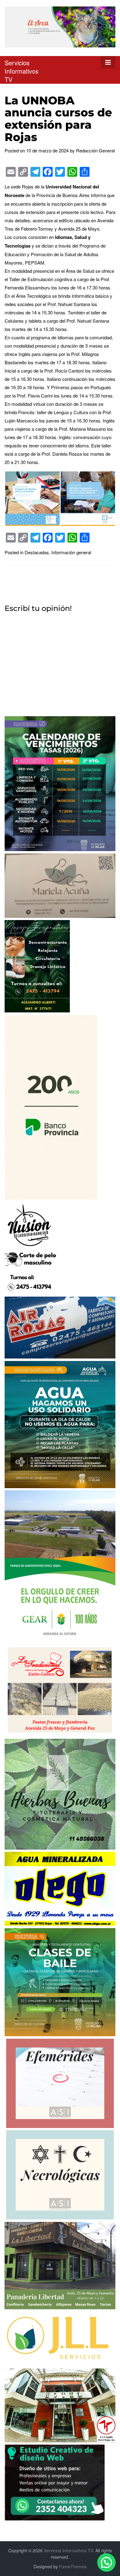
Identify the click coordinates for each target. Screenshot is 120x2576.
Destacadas (37, 552)
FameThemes (73, 2566)
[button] (106, 2562)
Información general (71, 552)
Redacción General (95, 150)
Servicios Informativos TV (22, 71)
